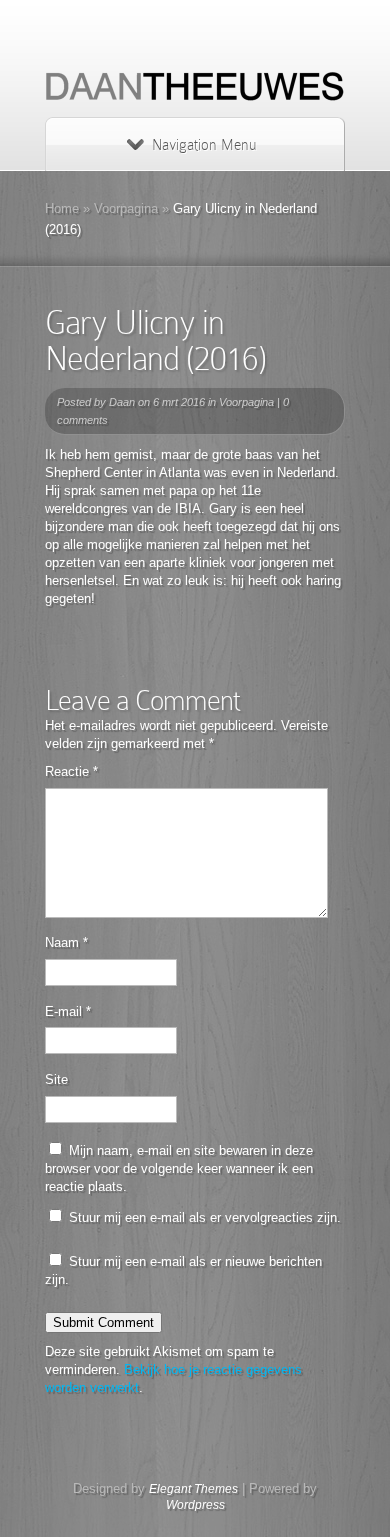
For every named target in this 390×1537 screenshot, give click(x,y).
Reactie (71, 771)
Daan (122, 402)
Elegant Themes (193, 1489)
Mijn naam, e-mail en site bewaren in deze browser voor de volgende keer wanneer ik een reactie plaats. (179, 1168)
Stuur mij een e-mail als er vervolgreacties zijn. (205, 1217)
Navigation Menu (204, 145)
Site (56, 1079)
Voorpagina (126, 208)
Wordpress (195, 1505)
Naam (66, 942)
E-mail (68, 1011)
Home (62, 208)
